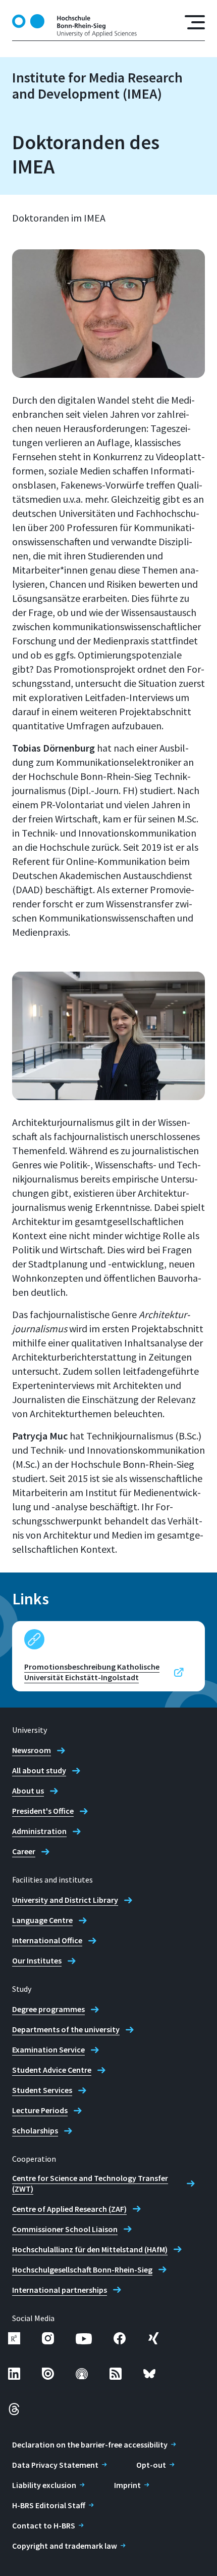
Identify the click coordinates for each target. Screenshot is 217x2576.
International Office (47, 1940)
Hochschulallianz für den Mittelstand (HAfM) (90, 2249)
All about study (39, 1770)
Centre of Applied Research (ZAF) (69, 2209)
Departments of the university (66, 2029)
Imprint (127, 2485)
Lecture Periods (40, 2110)
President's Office (43, 1811)
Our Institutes (37, 1960)
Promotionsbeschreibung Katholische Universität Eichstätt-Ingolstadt (92, 1672)
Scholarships (35, 2130)
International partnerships (60, 2290)
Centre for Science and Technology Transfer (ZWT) (90, 2183)
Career (24, 1851)
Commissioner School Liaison (65, 2229)
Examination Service (48, 2049)
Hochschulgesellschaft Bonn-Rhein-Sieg (82, 2269)
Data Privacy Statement (55, 2465)
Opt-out (151, 2465)
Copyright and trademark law (65, 2546)
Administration (39, 1831)
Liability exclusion (44, 2485)
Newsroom (32, 1750)
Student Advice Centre (52, 2070)
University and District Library (65, 1900)
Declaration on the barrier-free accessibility (90, 2444)
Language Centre (42, 1920)
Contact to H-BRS (44, 2525)
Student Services (42, 2090)
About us (28, 1791)
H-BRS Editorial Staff (49, 2505)
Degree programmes (48, 2009)
